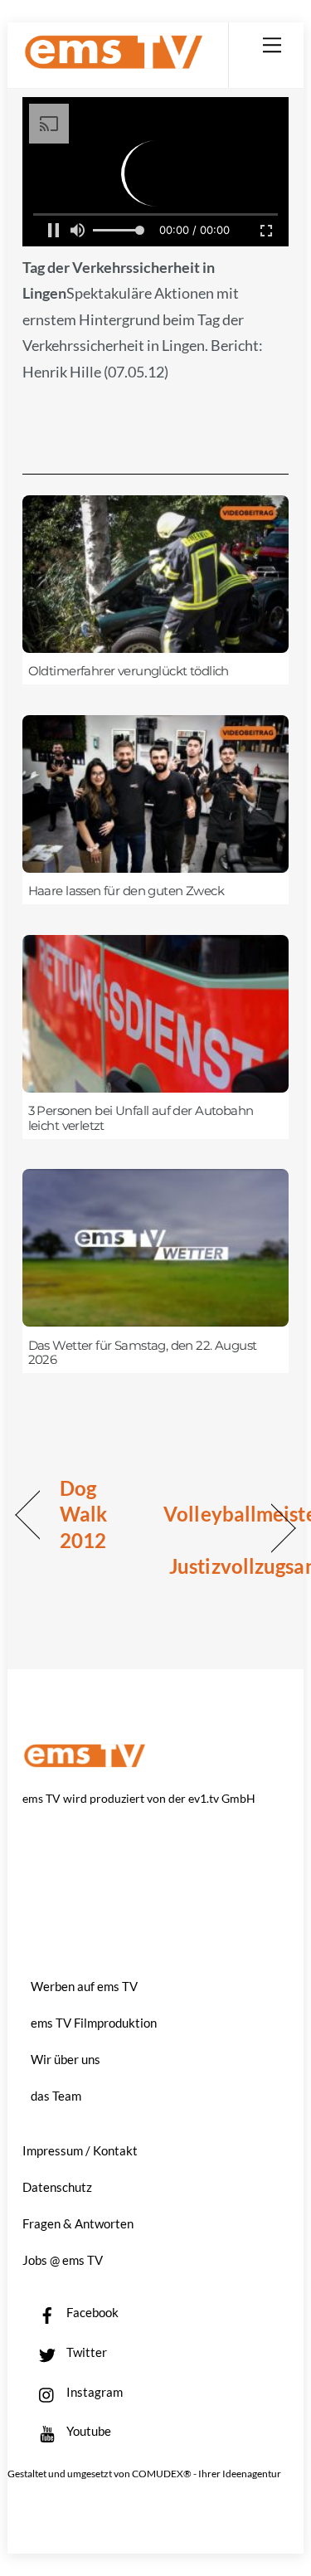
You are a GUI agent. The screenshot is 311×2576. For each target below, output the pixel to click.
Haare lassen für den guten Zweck (126, 891)
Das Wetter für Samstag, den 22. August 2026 (143, 1353)
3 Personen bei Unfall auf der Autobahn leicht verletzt (141, 1118)
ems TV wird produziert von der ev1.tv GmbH (139, 1798)
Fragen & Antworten (78, 2223)
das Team (56, 2096)
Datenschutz (57, 2187)
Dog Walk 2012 (83, 1514)
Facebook (91, 2312)
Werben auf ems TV (84, 1986)
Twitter (85, 2352)
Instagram (93, 2392)
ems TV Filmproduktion (94, 2023)
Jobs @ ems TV (63, 2260)
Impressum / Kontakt (80, 2150)
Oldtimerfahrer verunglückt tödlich (129, 671)
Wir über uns (66, 2059)
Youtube (87, 2431)
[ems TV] (114, 63)
